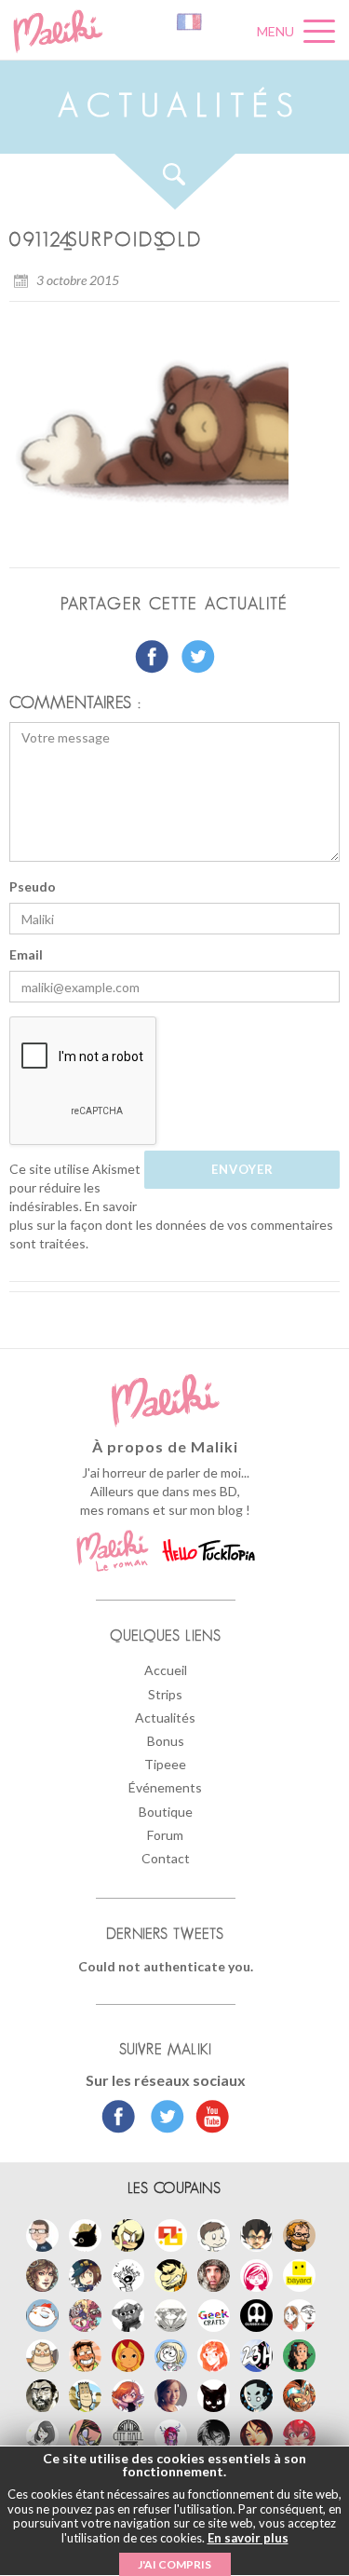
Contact (166, 1858)
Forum (165, 1835)
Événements (165, 1787)
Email (26, 954)
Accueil (166, 1670)
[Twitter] (162, 2119)
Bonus (166, 1741)
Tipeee (165, 1764)
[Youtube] (208, 2119)
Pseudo (33, 886)
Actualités (165, 1717)
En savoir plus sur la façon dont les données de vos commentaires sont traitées (171, 1225)
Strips (165, 1694)
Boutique (166, 1812)
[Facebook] (119, 2119)
